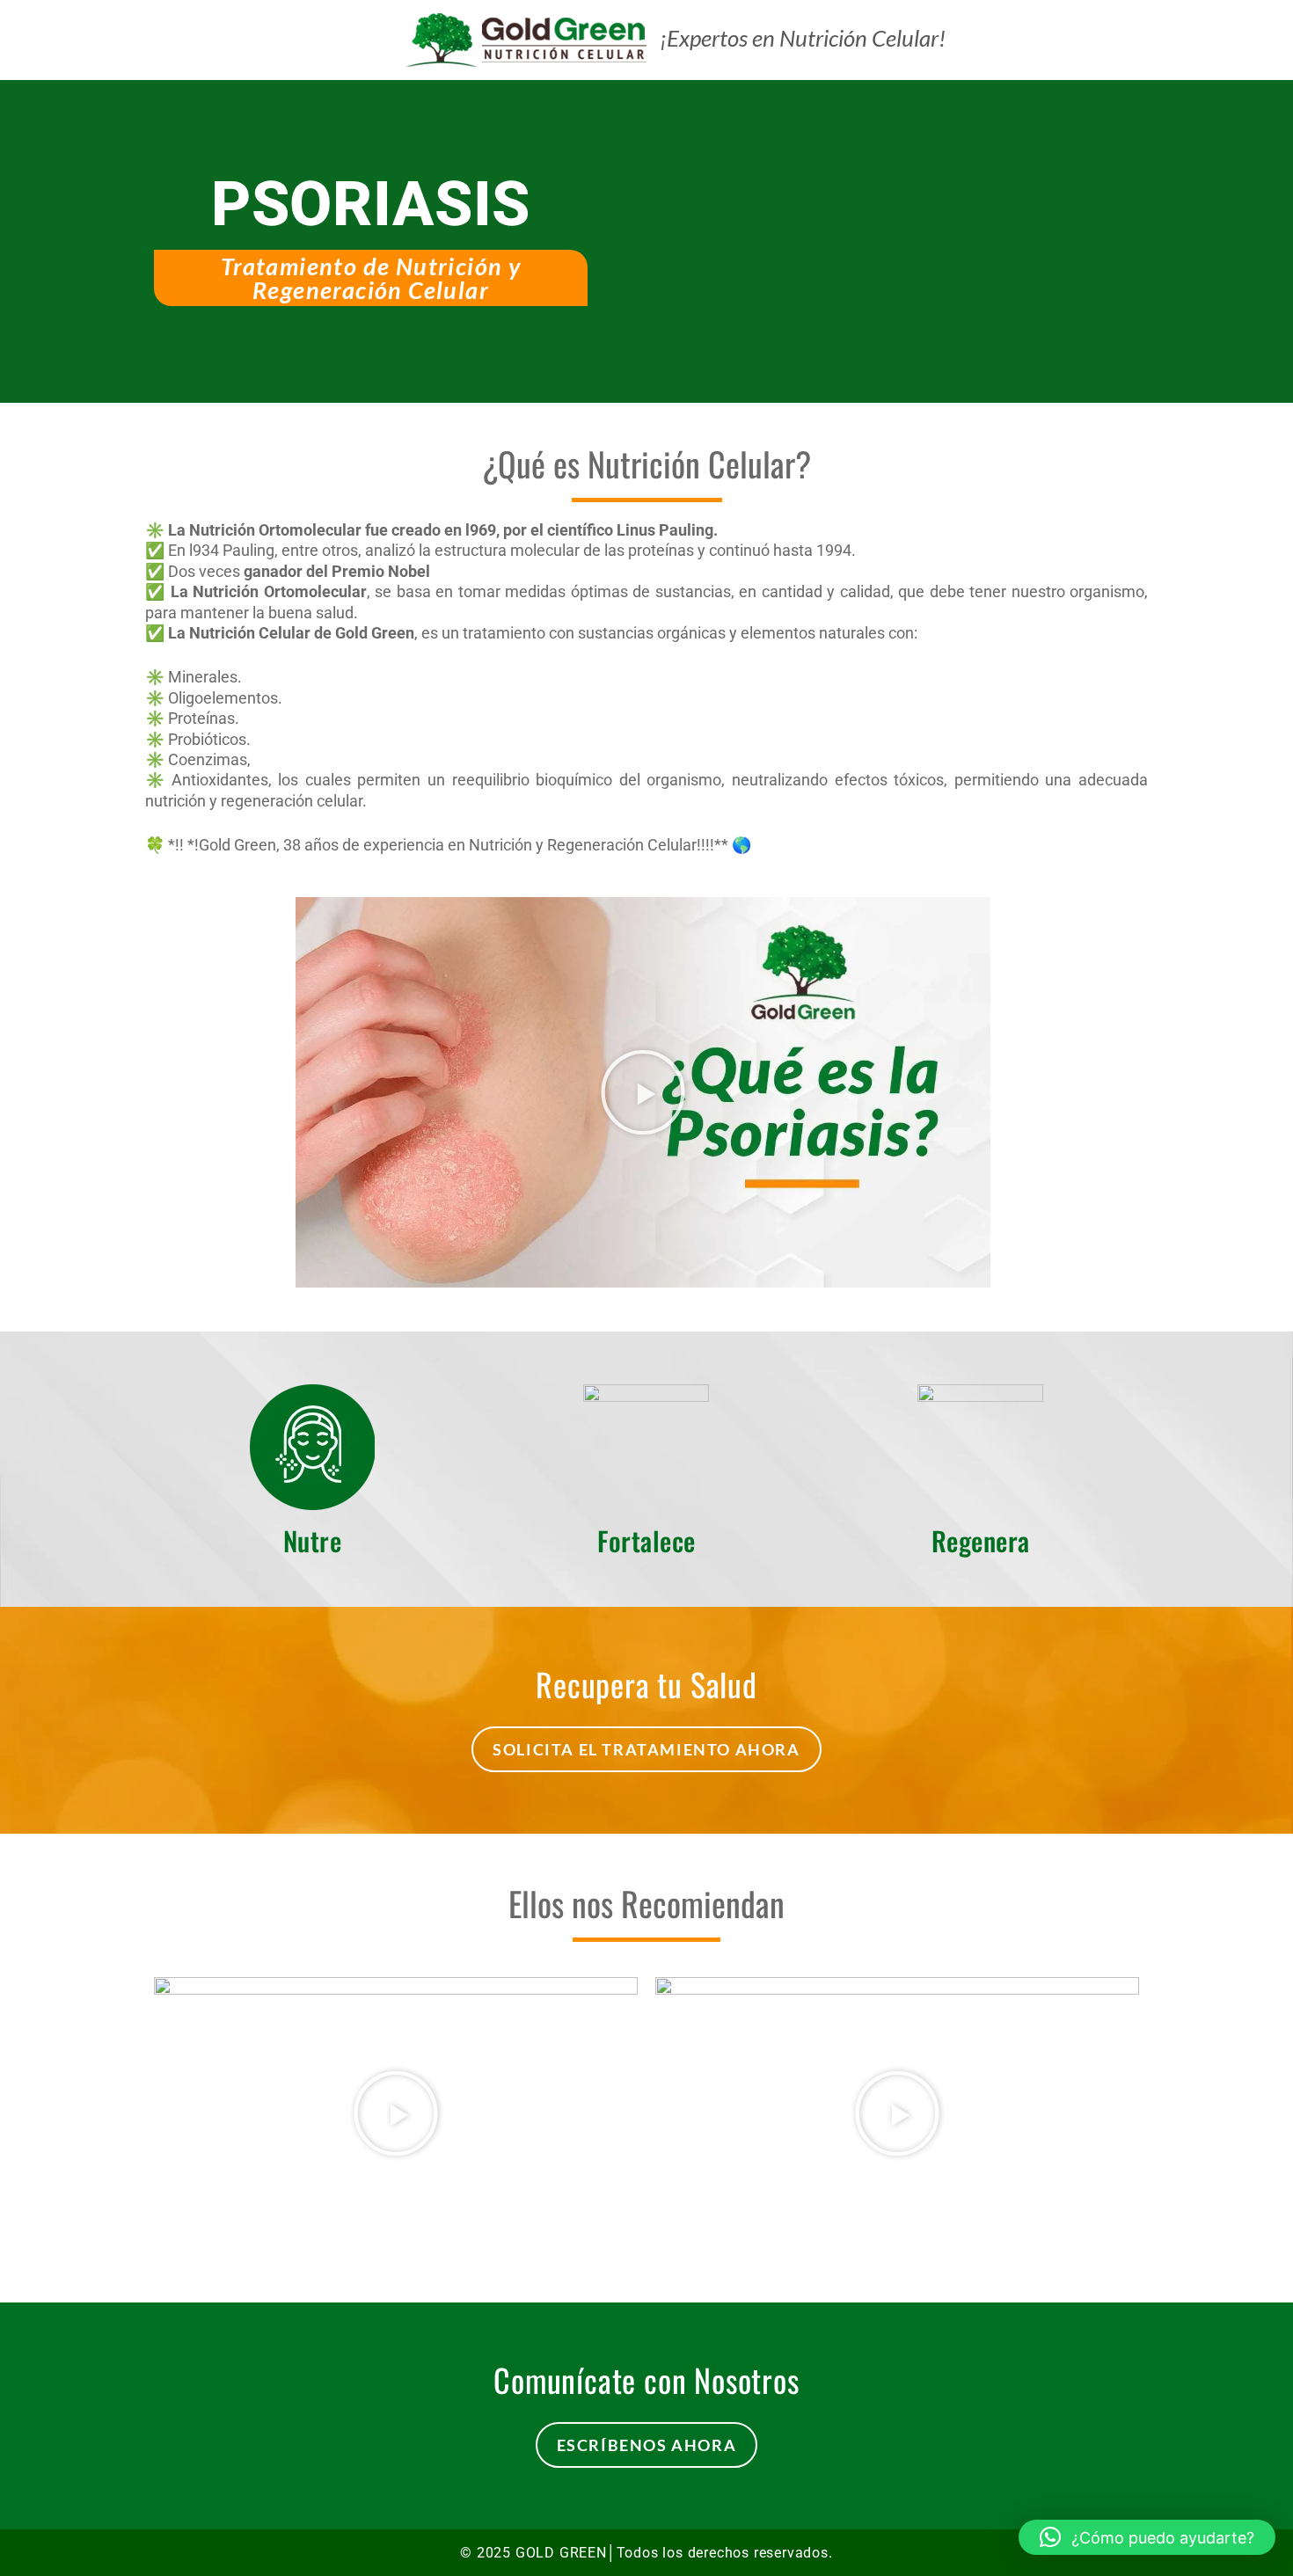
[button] (643, 1092)
